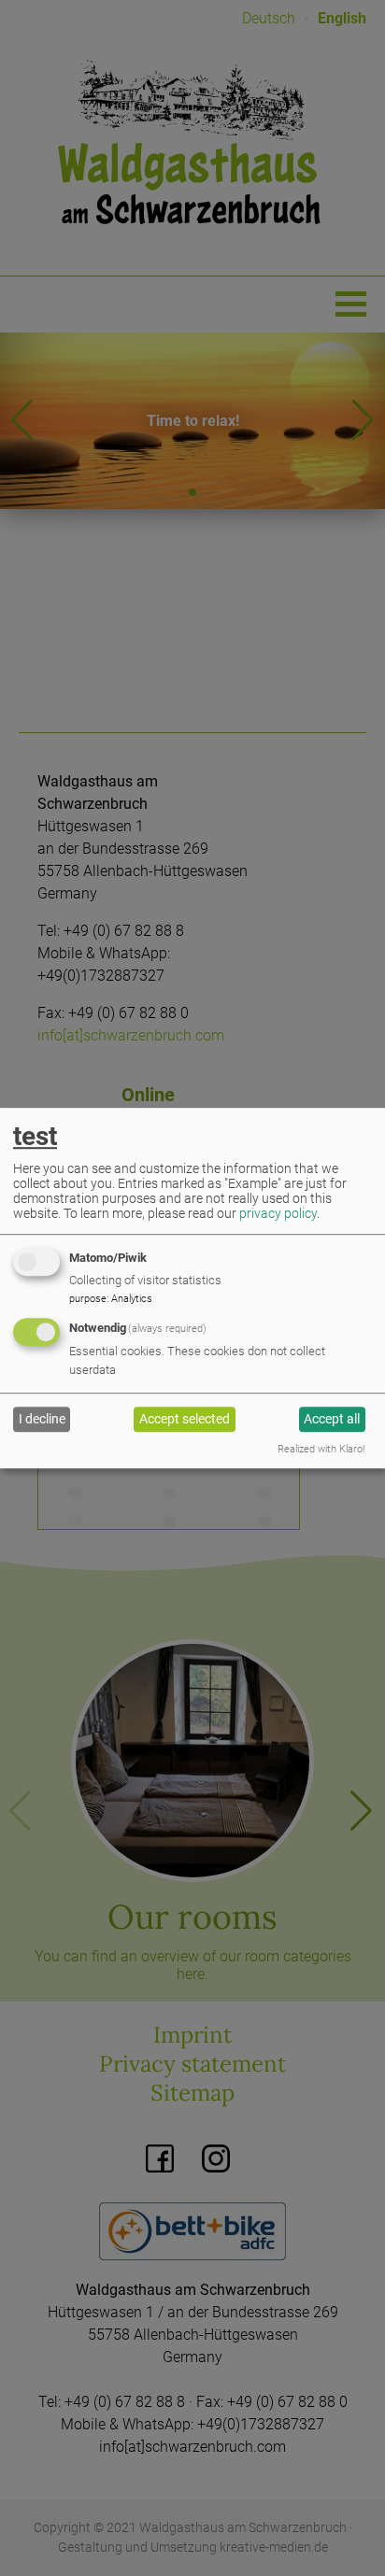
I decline (42, 1419)
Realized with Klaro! (321, 1449)
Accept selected (185, 1419)
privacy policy (278, 1213)
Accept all (332, 1419)
